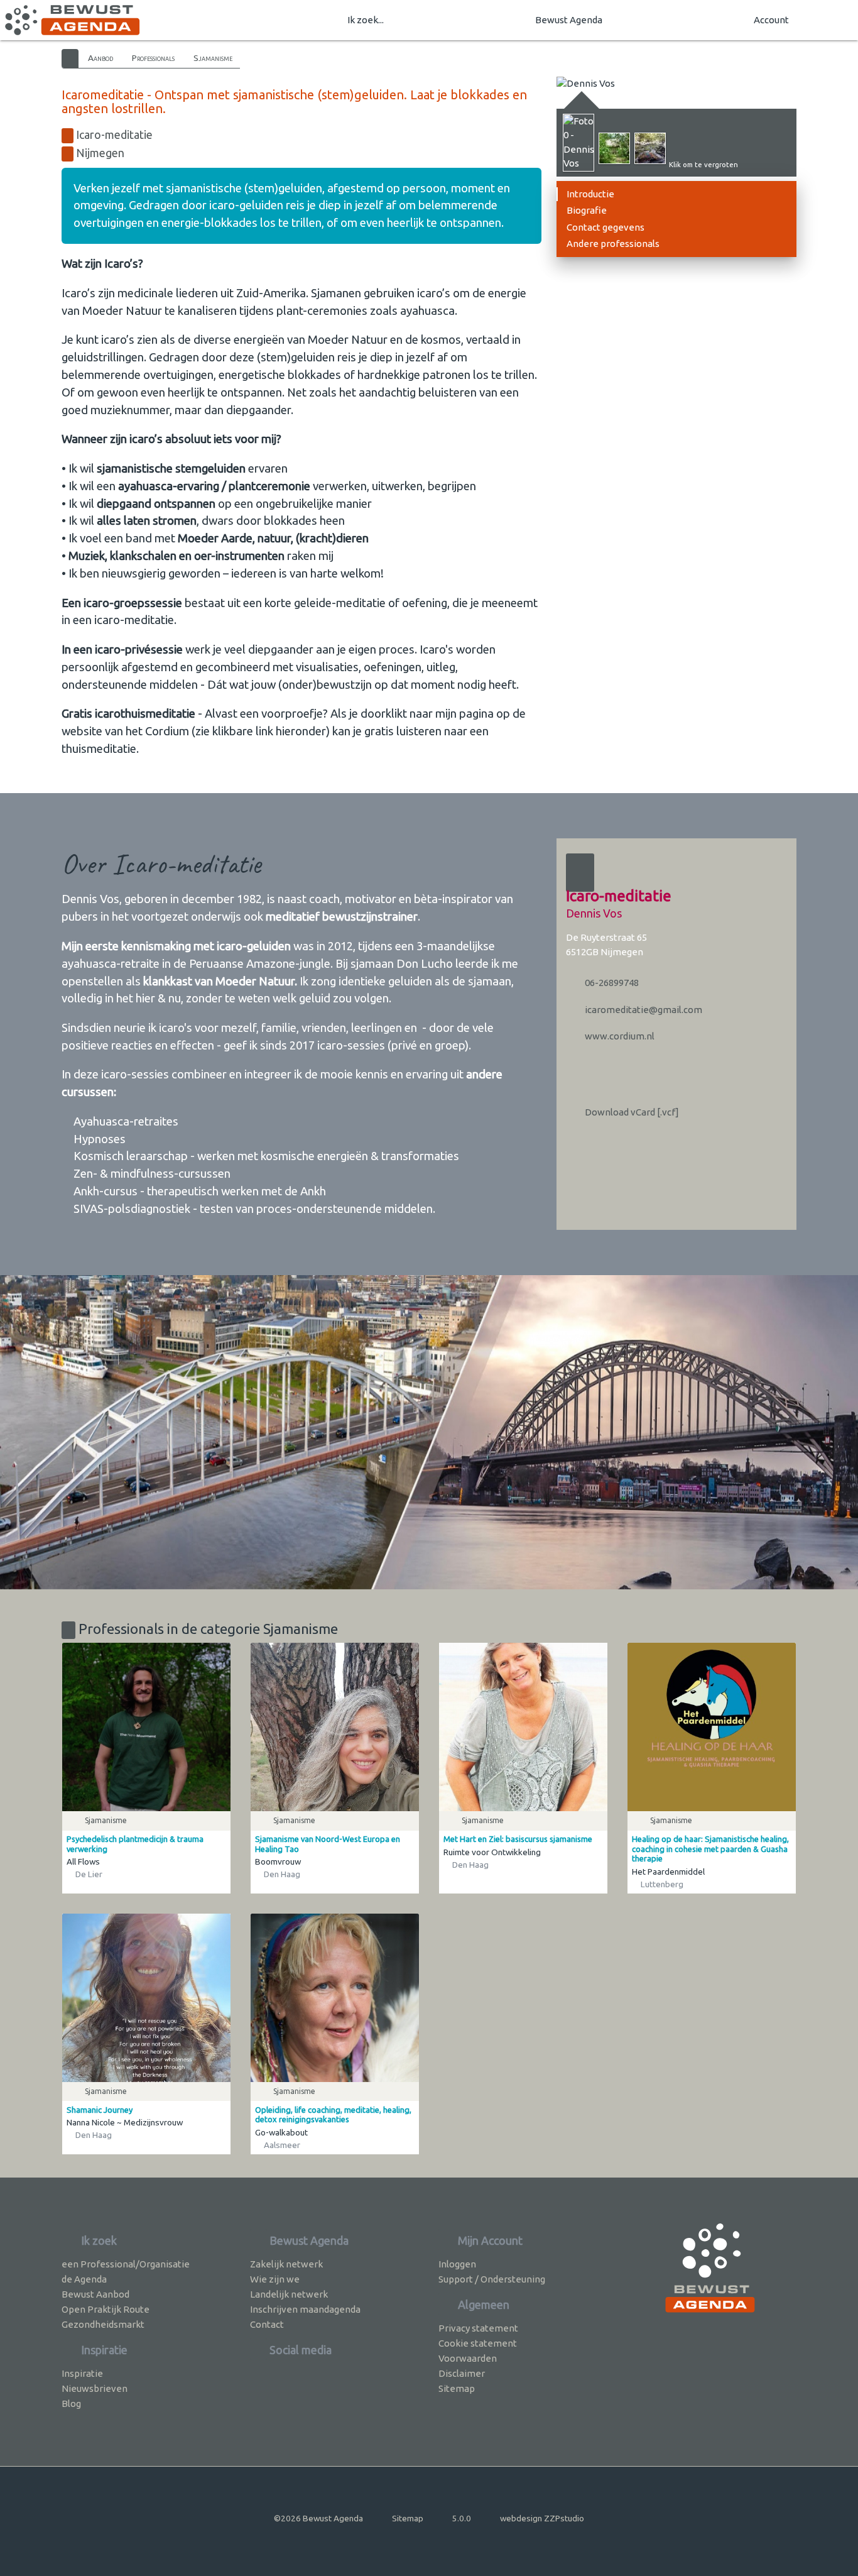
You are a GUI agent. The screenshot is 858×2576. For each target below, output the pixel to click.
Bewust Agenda (569, 20)
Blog (71, 2403)
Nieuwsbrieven (95, 2388)
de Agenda (84, 2279)
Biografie (587, 210)
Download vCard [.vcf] (631, 1112)
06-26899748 (611, 983)
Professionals (153, 58)
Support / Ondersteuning (492, 2279)
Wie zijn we (275, 2279)
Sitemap (457, 2388)
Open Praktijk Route (106, 2309)
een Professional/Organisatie (126, 2264)
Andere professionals (613, 244)
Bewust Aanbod (95, 2294)
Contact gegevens (605, 227)
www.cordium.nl (619, 1036)
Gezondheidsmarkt (103, 2324)
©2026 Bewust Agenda (318, 2518)
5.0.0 (462, 2518)
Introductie (590, 194)
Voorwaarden (468, 2358)
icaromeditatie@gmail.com (643, 1010)
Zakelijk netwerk (286, 2264)
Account (771, 20)
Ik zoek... (366, 20)
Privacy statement (478, 2328)
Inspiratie (82, 2373)
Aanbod (100, 58)
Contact (267, 2324)
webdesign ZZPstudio (542, 2518)
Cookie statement (478, 2343)
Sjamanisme (213, 58)
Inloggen (457, 2264)
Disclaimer (462, 2373)
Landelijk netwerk (289, 2294)
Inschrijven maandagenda (305, 2309)
